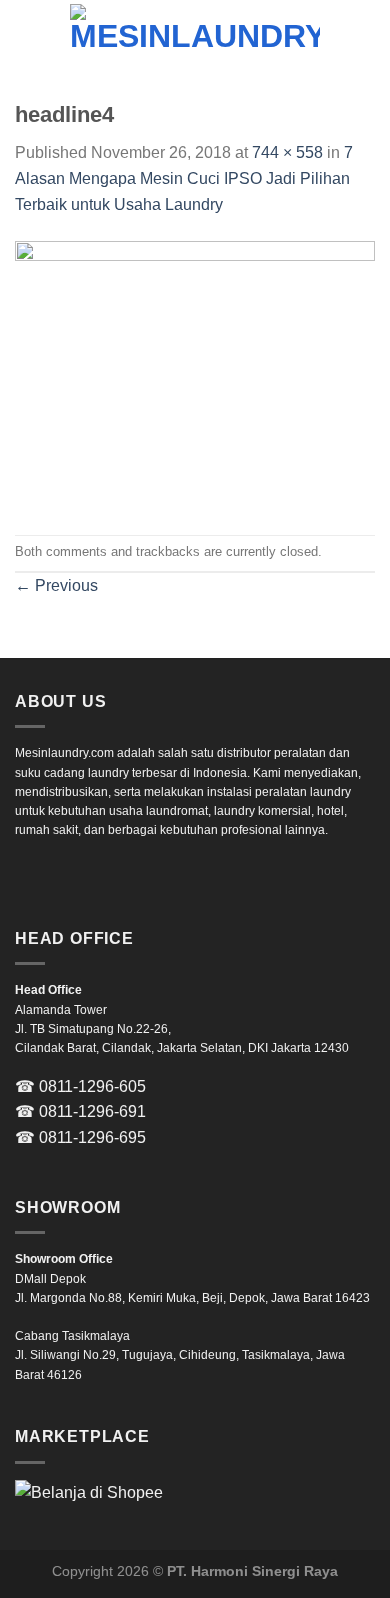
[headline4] (195, 374)
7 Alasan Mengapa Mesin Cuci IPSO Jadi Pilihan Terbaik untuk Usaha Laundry (184, 178)
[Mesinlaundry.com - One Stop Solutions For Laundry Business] (195, 35)
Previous (56, 585)
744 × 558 (287, 152)
